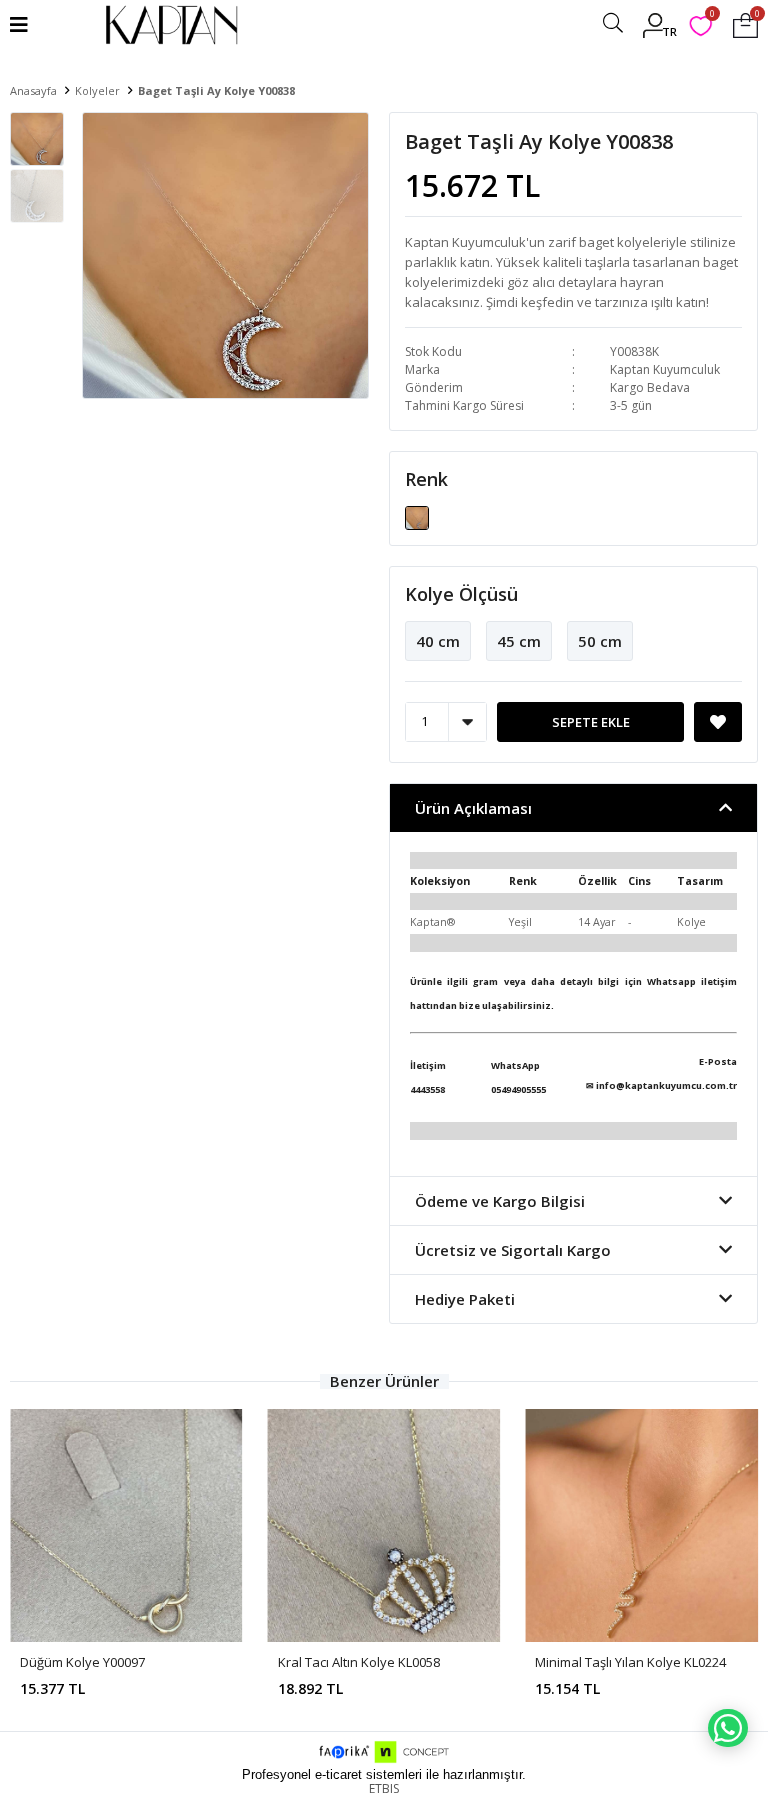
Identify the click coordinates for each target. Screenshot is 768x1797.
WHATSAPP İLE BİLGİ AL (728, 1728)
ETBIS (384, 1788)
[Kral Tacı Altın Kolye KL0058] (384, 1525)
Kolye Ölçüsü (461, 594)
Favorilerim (711, 16)
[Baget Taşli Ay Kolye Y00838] (417, 516)
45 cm (519, 641)
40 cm (438, 641)
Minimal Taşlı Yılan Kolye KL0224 (630, 1662)
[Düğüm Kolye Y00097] (126, 1525)
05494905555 (518, 1089)
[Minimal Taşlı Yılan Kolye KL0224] (641, 1525)
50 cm (600, 641)
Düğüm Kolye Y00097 (82, 1662)
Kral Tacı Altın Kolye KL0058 (359, 1662)
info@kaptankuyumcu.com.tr (666, 1085)
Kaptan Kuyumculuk (665, 369)
